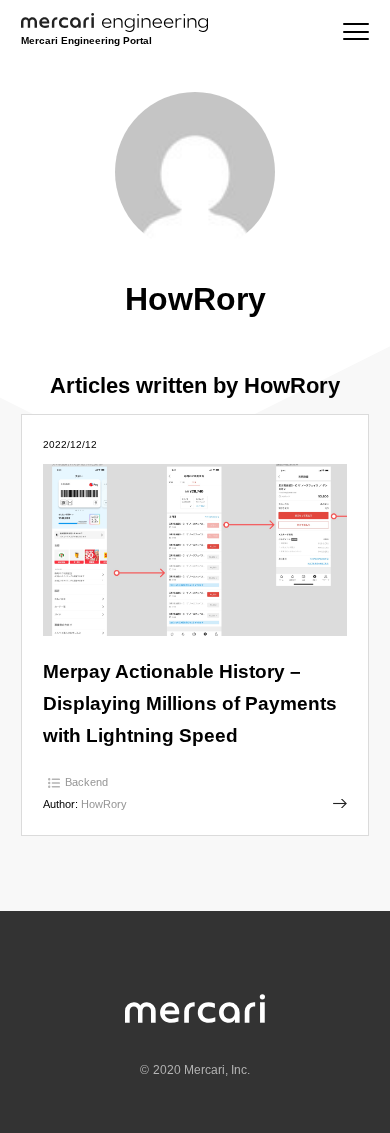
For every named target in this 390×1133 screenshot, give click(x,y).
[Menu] (356, 31)
